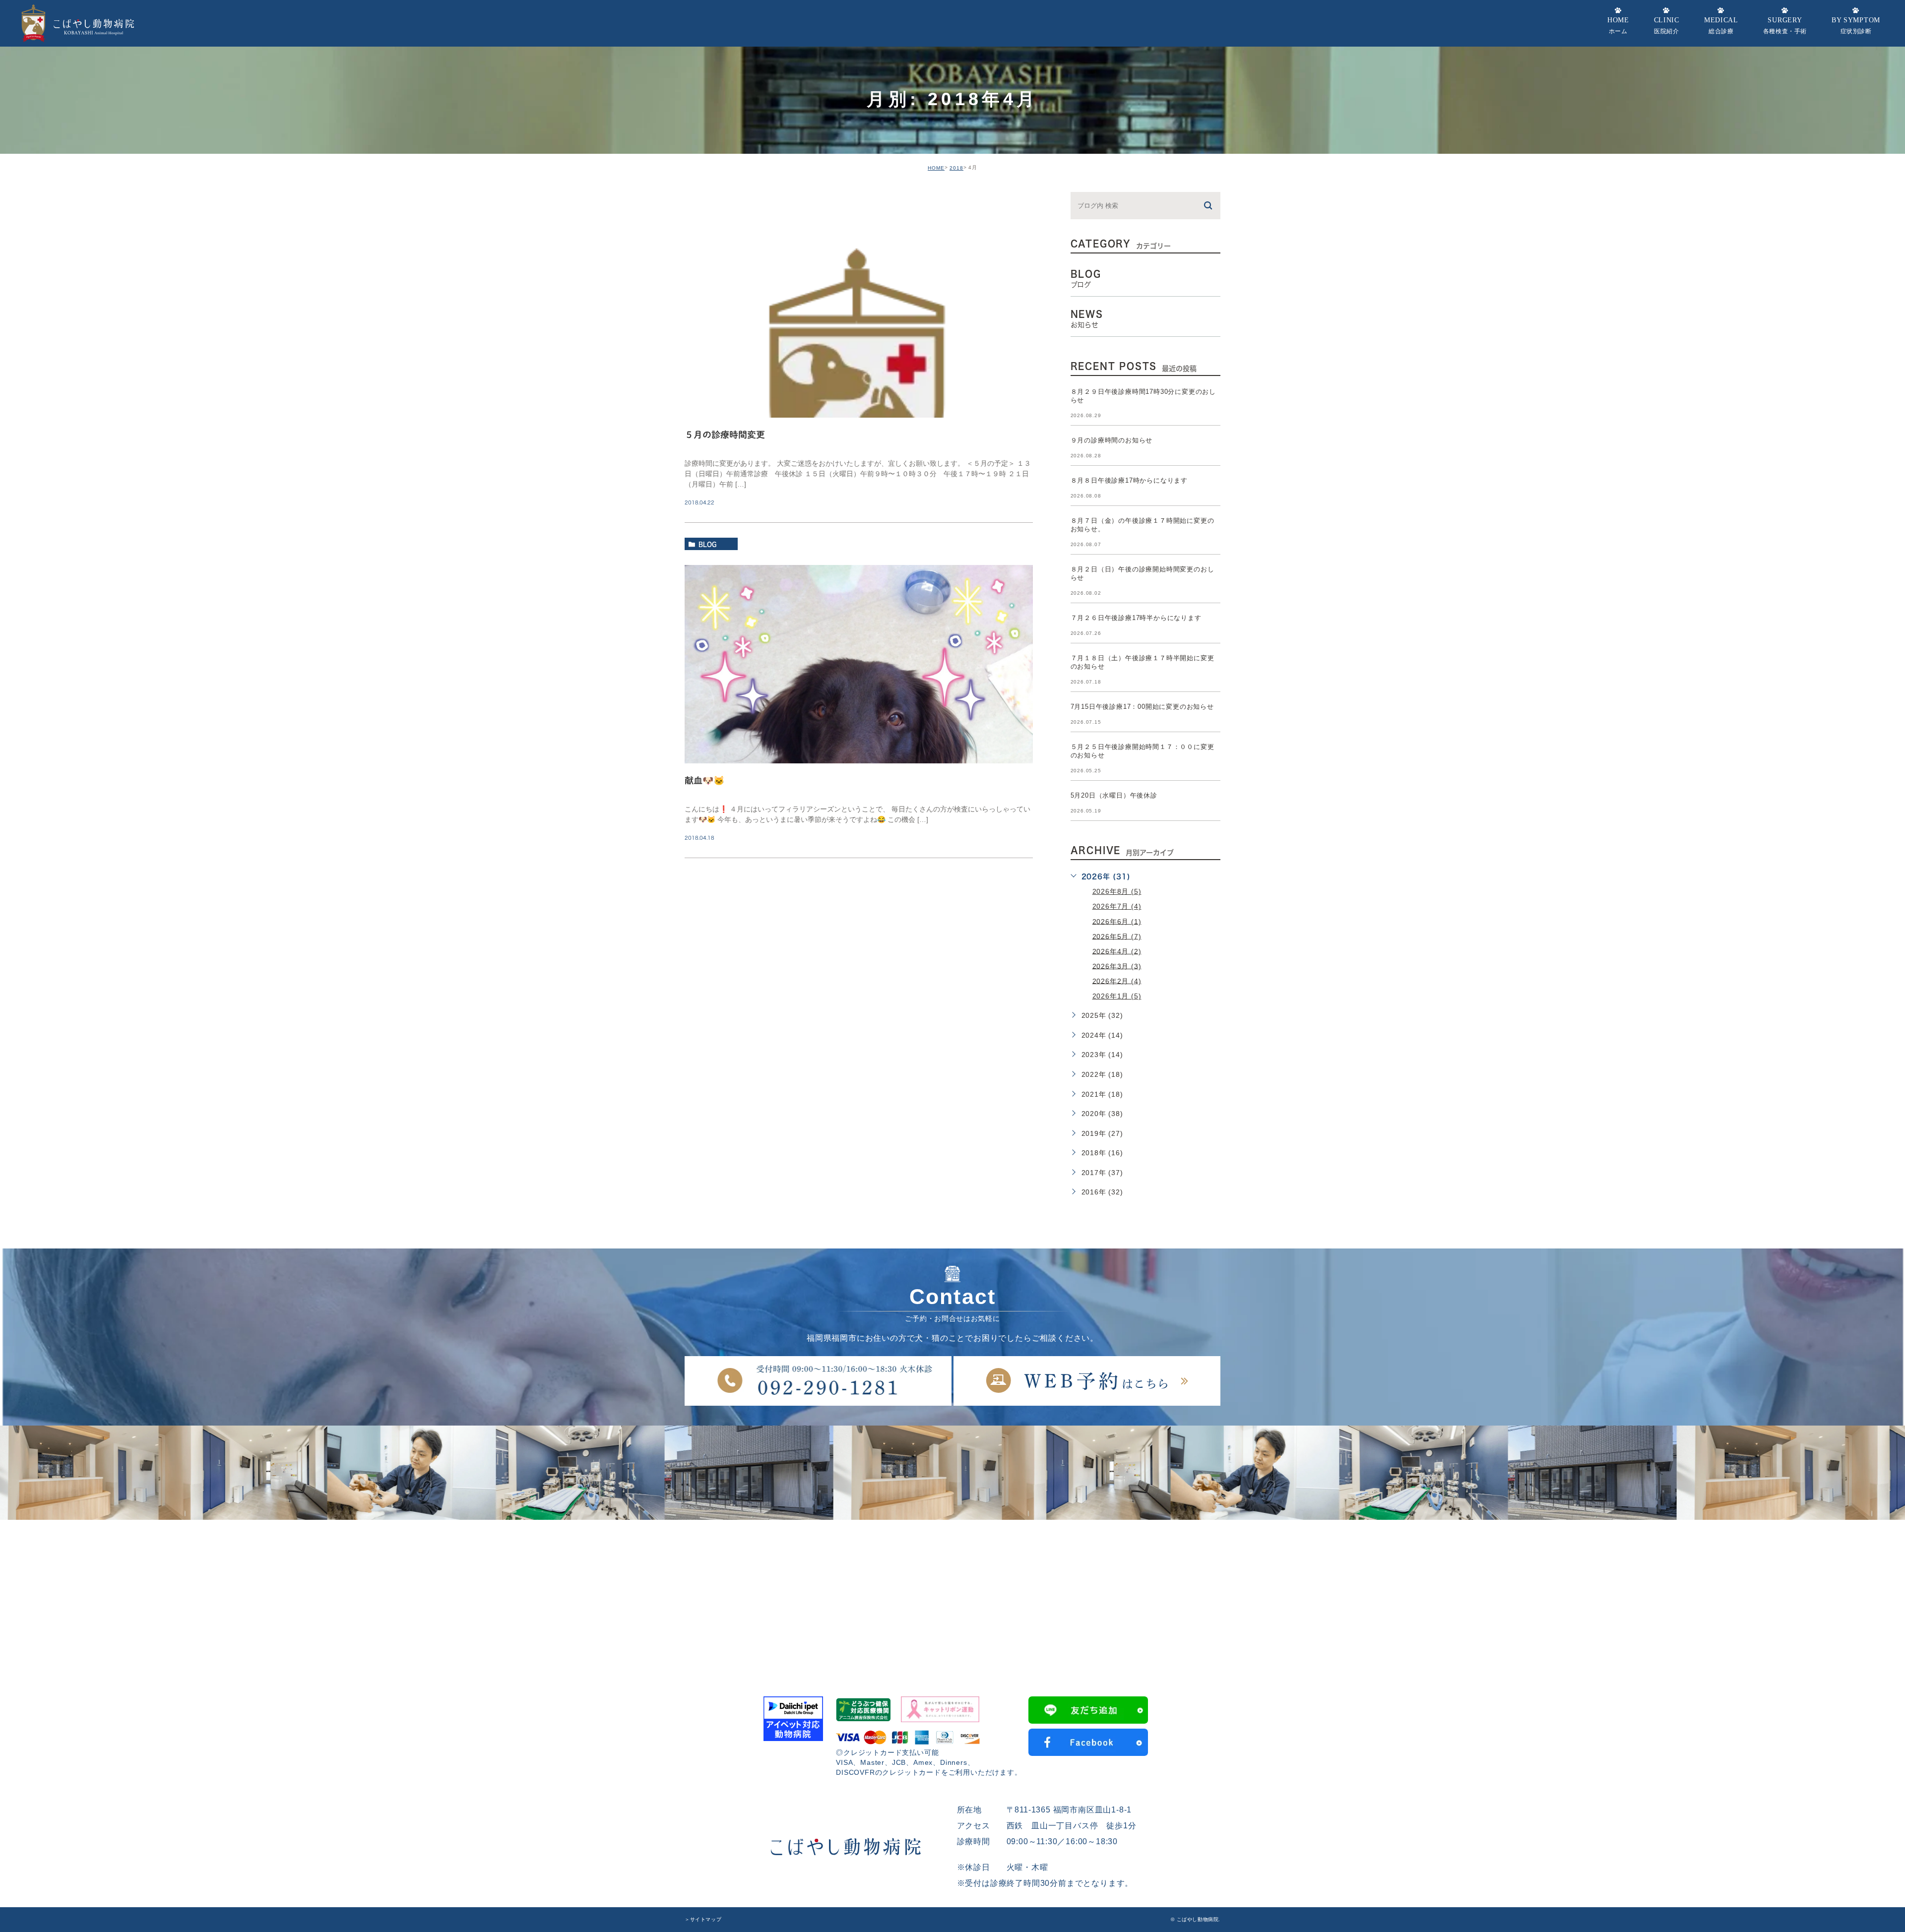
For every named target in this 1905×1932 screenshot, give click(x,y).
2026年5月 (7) (1117, 936)
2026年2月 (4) (1117, 981)
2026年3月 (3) (1117, 966)
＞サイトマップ (703, 1919)
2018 (956, 168)
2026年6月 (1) (1117, 921)
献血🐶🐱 (704, 780)
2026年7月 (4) (1117, 906)
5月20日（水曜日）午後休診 (1114, 795)
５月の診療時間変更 (725, 435)
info (706, 198)
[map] (952, 1594)
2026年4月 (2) (1117, 951)
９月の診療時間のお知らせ (1112, 440)
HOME (936, 168)
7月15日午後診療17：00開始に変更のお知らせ (1142, 707)
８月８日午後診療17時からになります (1129, 480)
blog (707, 544)
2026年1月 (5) (1117, 996)
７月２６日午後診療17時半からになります (1136, 618)
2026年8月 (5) (1117, 891)
